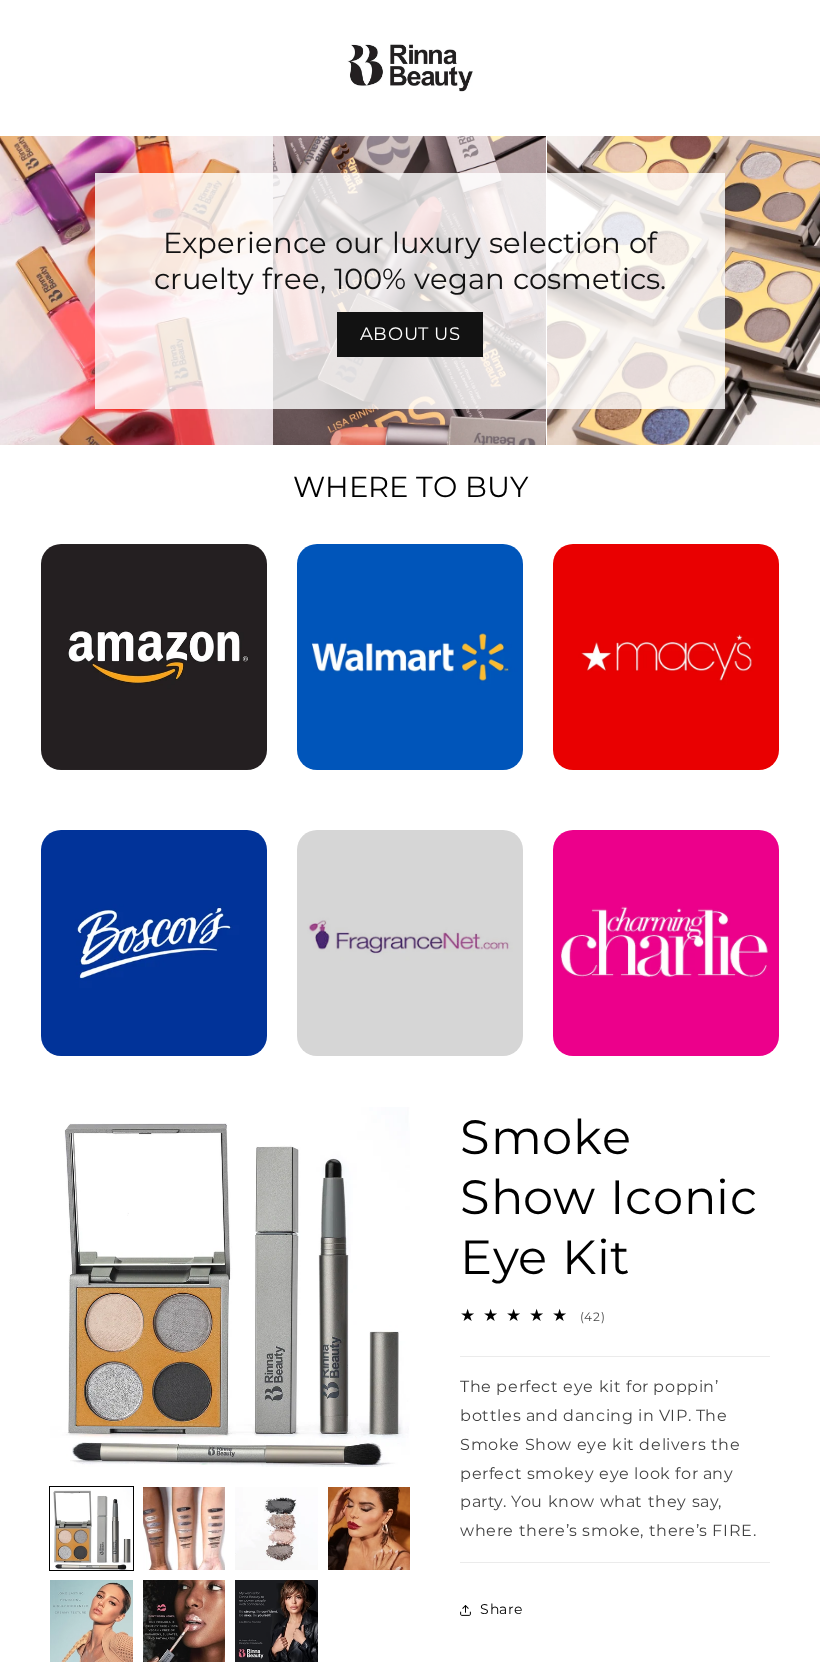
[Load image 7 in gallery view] (276, 1621)
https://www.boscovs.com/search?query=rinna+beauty (154, 858)
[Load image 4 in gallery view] (369, 1528)
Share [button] (501, 1609)
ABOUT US (410, 334)
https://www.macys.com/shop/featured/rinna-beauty (666, 572)
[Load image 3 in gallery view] (276, 1528)
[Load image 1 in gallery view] (91, 1528)
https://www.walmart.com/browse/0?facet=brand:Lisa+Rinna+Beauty (410, 572)
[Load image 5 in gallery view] (91, 1621)
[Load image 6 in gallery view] (184, 1621)
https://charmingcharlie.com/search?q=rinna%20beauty (666, 858)
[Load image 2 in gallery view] (184, 1528)
